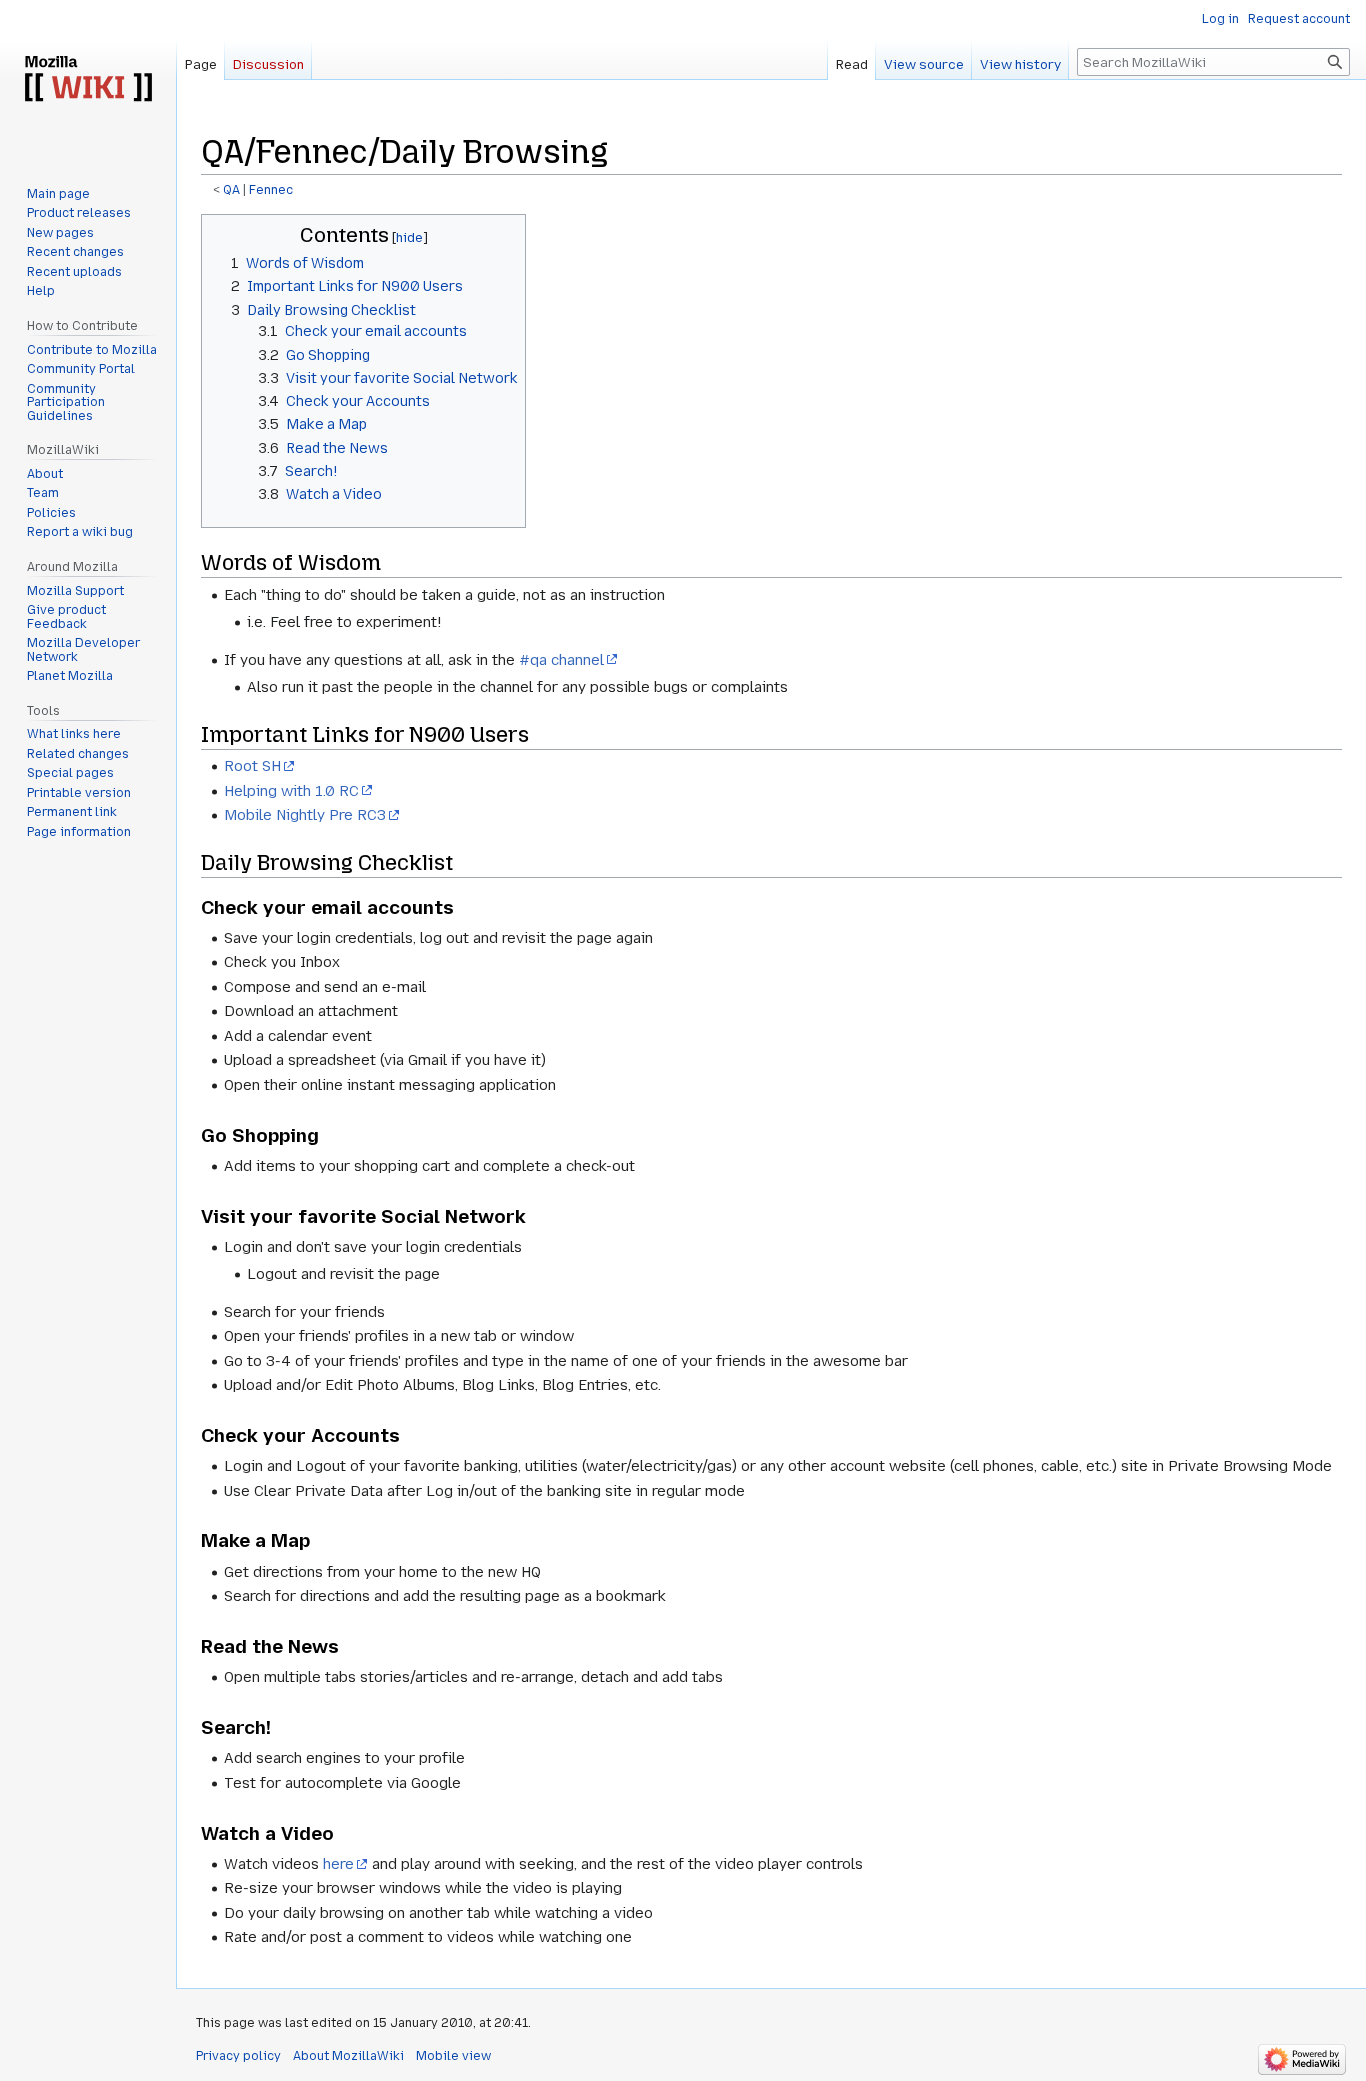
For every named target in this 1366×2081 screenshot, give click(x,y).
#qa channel (561, 660)
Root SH (252, 766)
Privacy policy (238, 2056)
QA (231, 190)
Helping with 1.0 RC (291, 791)
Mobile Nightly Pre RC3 (305, 815)
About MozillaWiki (348, 2056)
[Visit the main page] (88, 80)
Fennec (271, 190)
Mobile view (453, 2056)
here (338, 1864)
